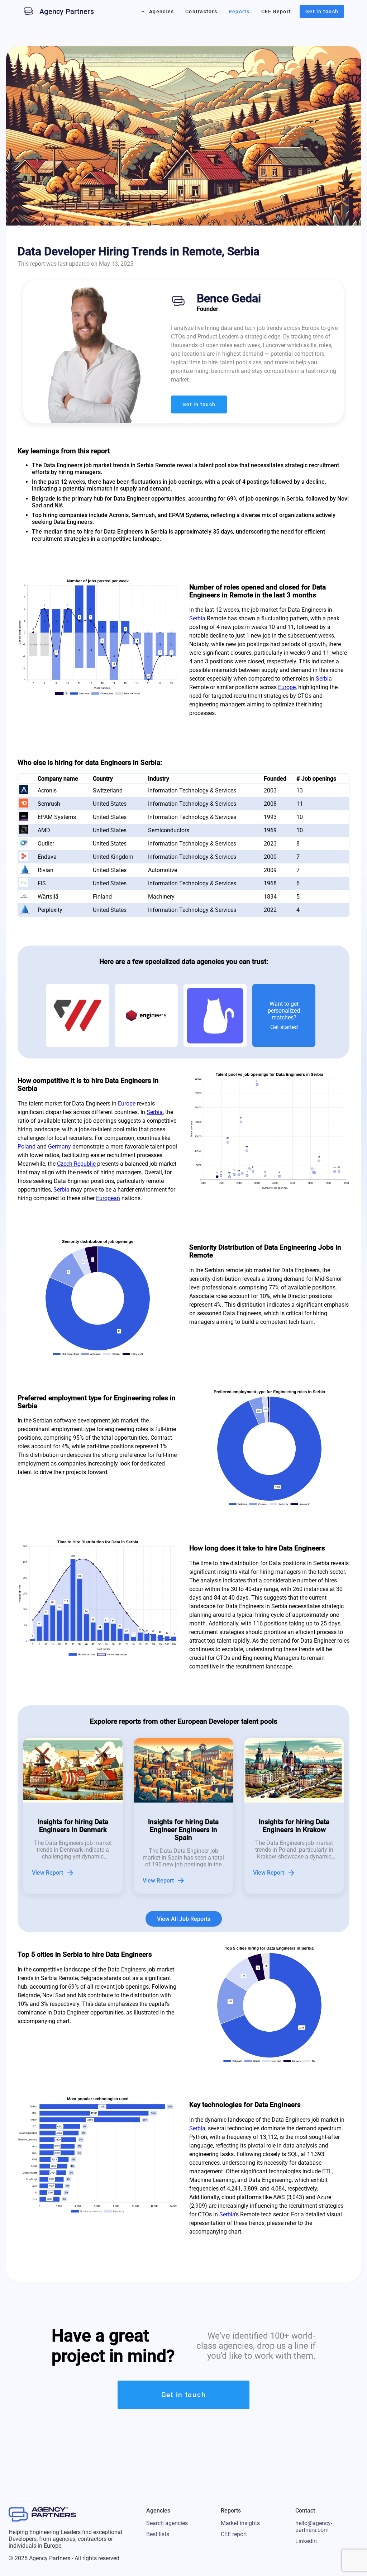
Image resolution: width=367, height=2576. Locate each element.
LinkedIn (306, 2541)
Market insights (240, 2523)
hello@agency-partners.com (314, 2527)
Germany (59, 1147)
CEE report (234, 2534)
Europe (287, 687)
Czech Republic (76, 1164)
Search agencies (167, 2523)
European (108, 1198)
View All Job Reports (184, 1919)
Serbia (197, 618)
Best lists (158, 2534)
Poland (27, 1147)
